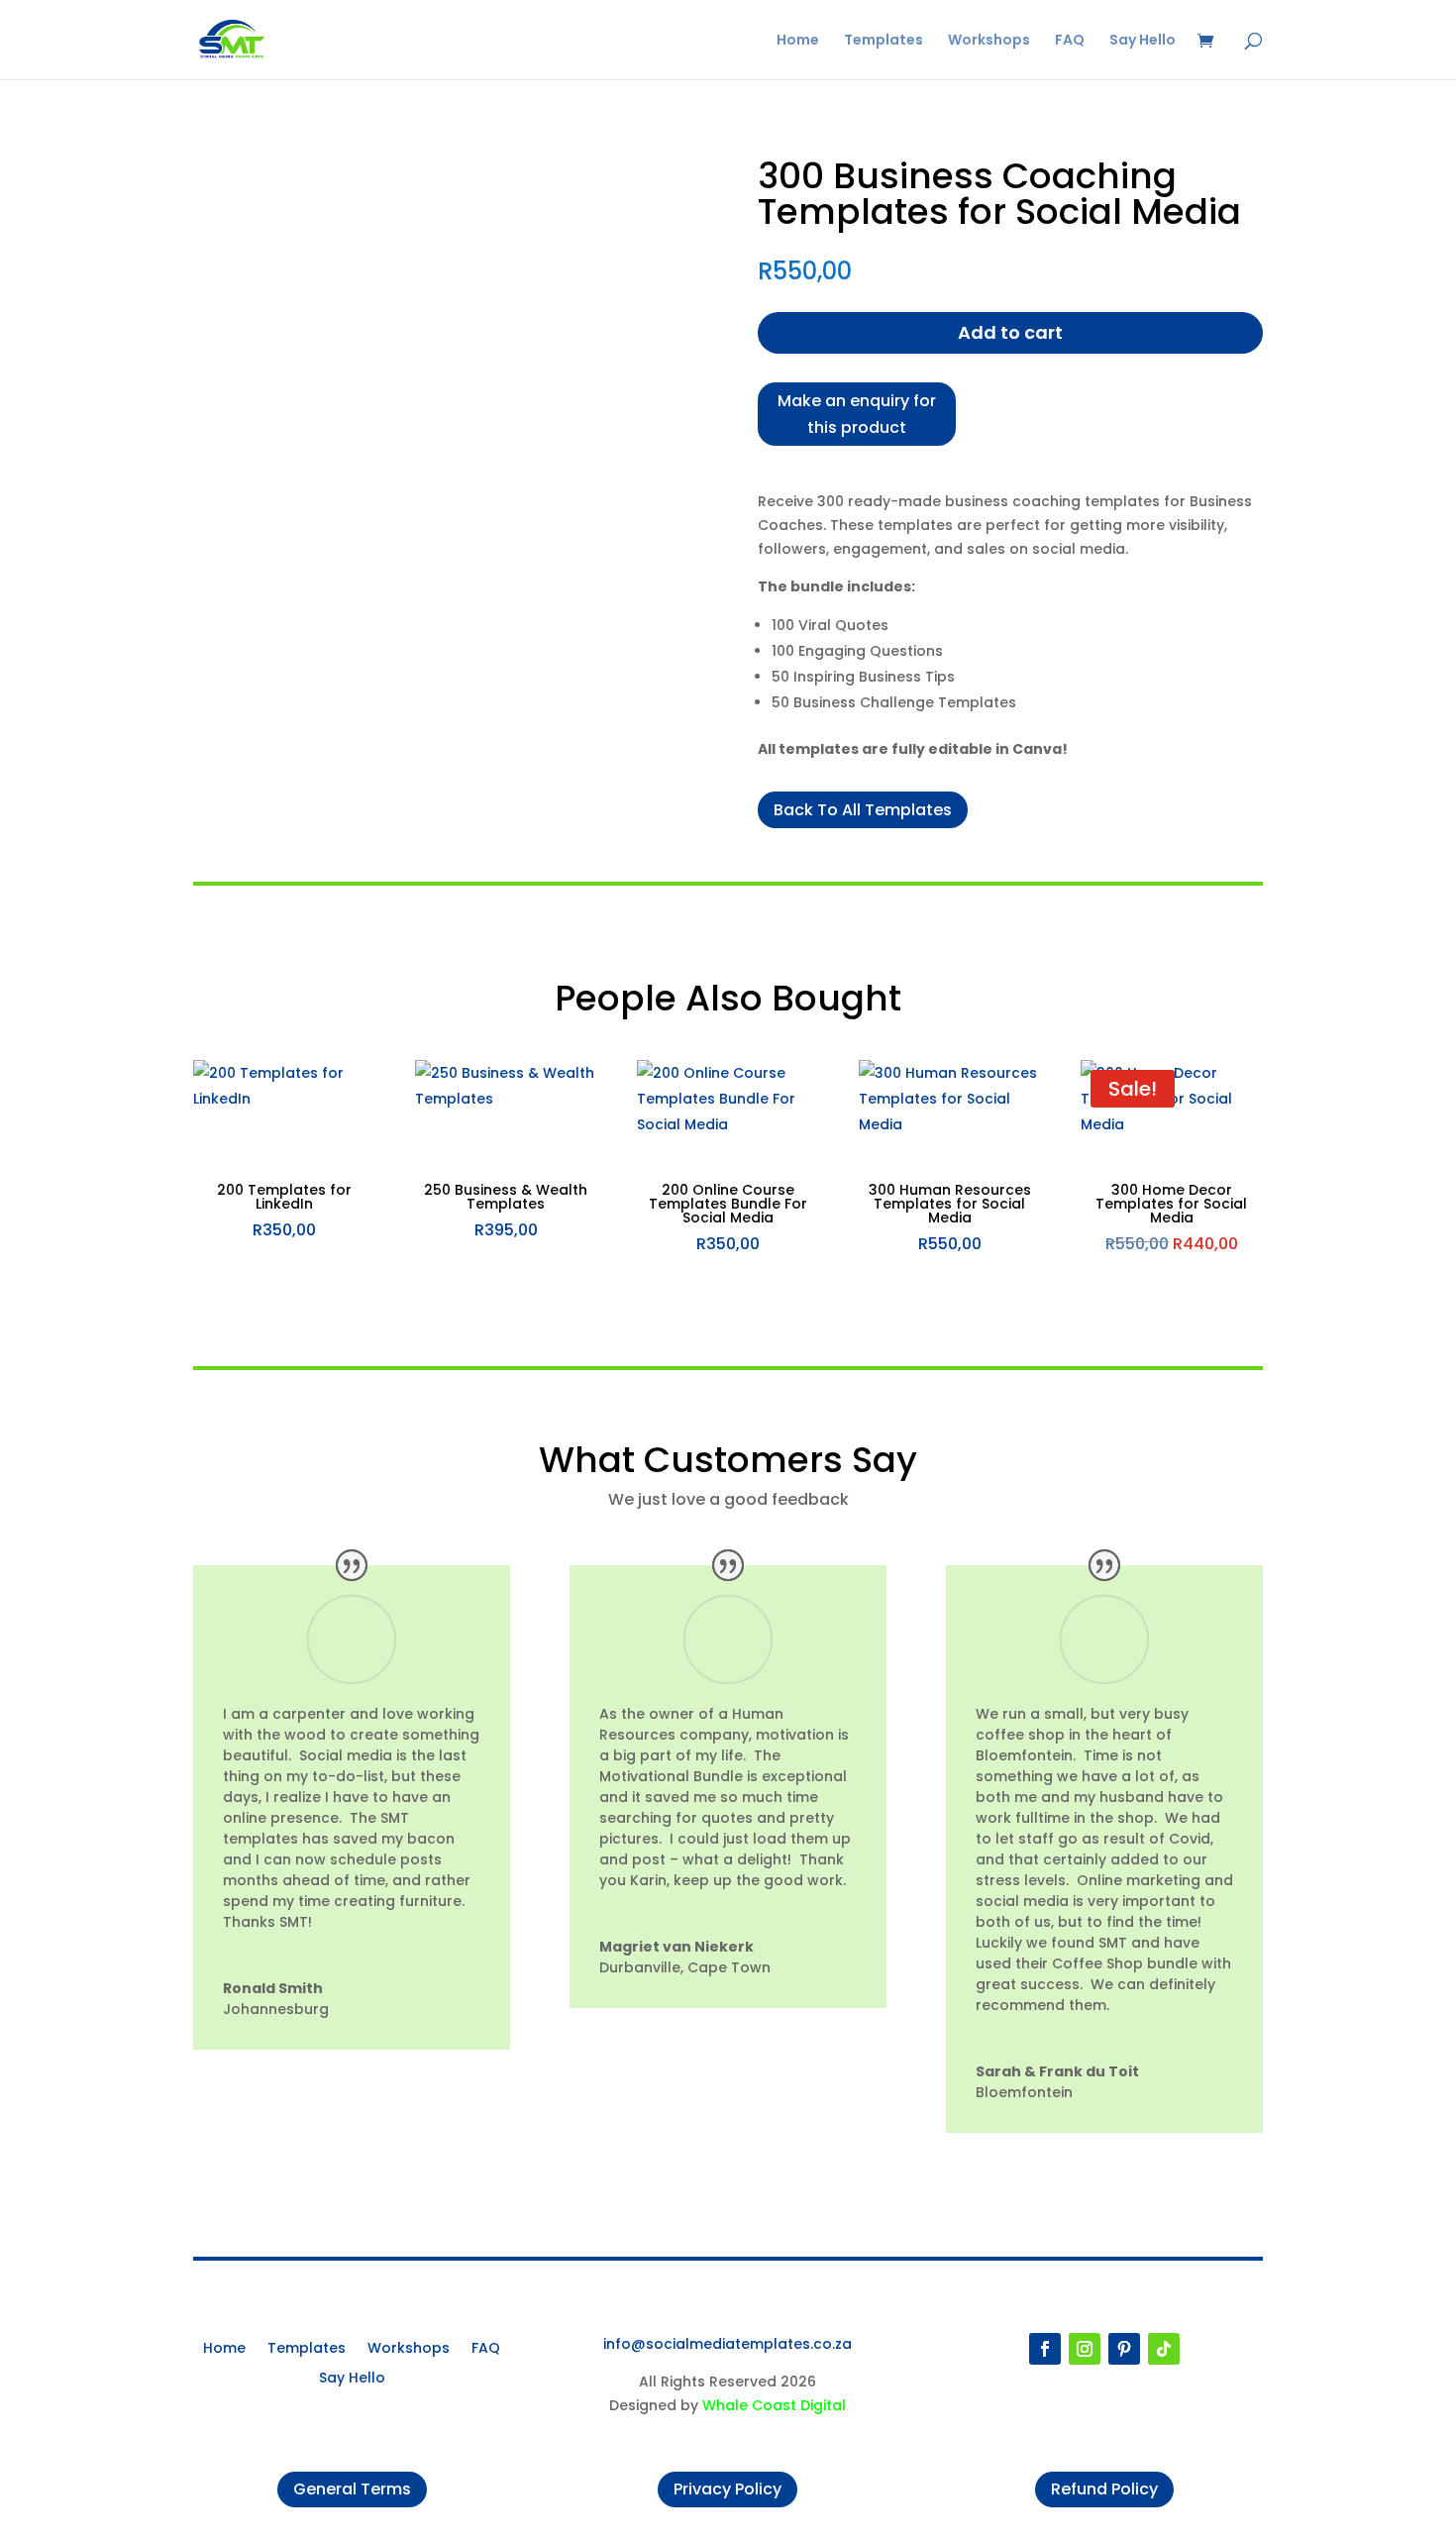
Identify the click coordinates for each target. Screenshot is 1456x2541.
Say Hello (1143, 41)
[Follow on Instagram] (1085, 2349)
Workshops (989, 41)
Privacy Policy (728, 2489)
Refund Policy (1104, 2489)
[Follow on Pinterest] (1124, 2349)
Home (798, 41)
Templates (884, 41)
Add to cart (1010, 332)
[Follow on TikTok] (1164, 2349)
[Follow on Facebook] (1045, 2349)
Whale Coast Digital (774, 2405)
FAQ (1070, 41)
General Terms (352, 2489)
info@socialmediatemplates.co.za (728, 2344)
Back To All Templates (863, 810)
